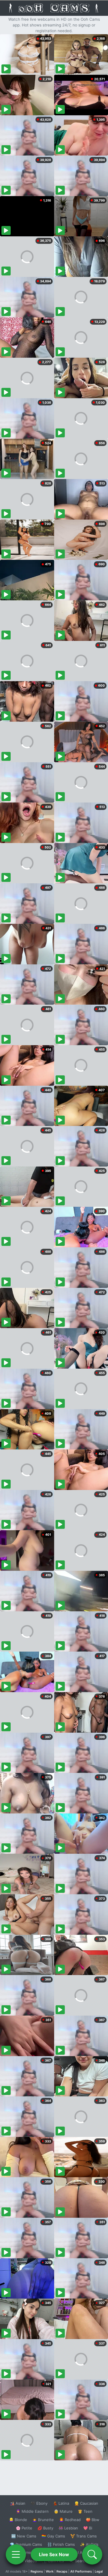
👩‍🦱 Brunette (43, 2520)
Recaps (62, 2571)
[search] (92, 2554)
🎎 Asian (18, 2503)
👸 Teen (85, 2511)
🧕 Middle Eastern (32, 2511)
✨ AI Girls (89, 2544)
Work (50, 2571)
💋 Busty (45, 2528)
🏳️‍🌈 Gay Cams (53, 2536)
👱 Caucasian (86, 2503)
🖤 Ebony (39, 2503)
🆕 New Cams (24, 2536)
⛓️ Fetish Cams (61, 2544)
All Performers (81, 2571)
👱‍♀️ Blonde (18, 2520)
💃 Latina (61, 2503)
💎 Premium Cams (26, 2544)
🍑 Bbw (93, 2520)
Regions (37, 2571)
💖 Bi (88, 2528)
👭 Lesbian (68, 2528)
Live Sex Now (54, 2554)
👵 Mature (63, 2511)
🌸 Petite (24, 2528)
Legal (99, 2571)
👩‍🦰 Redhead (70, 2520)
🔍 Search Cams (84, 2561)
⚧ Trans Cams (84, 2536)
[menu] (16, 2554)
